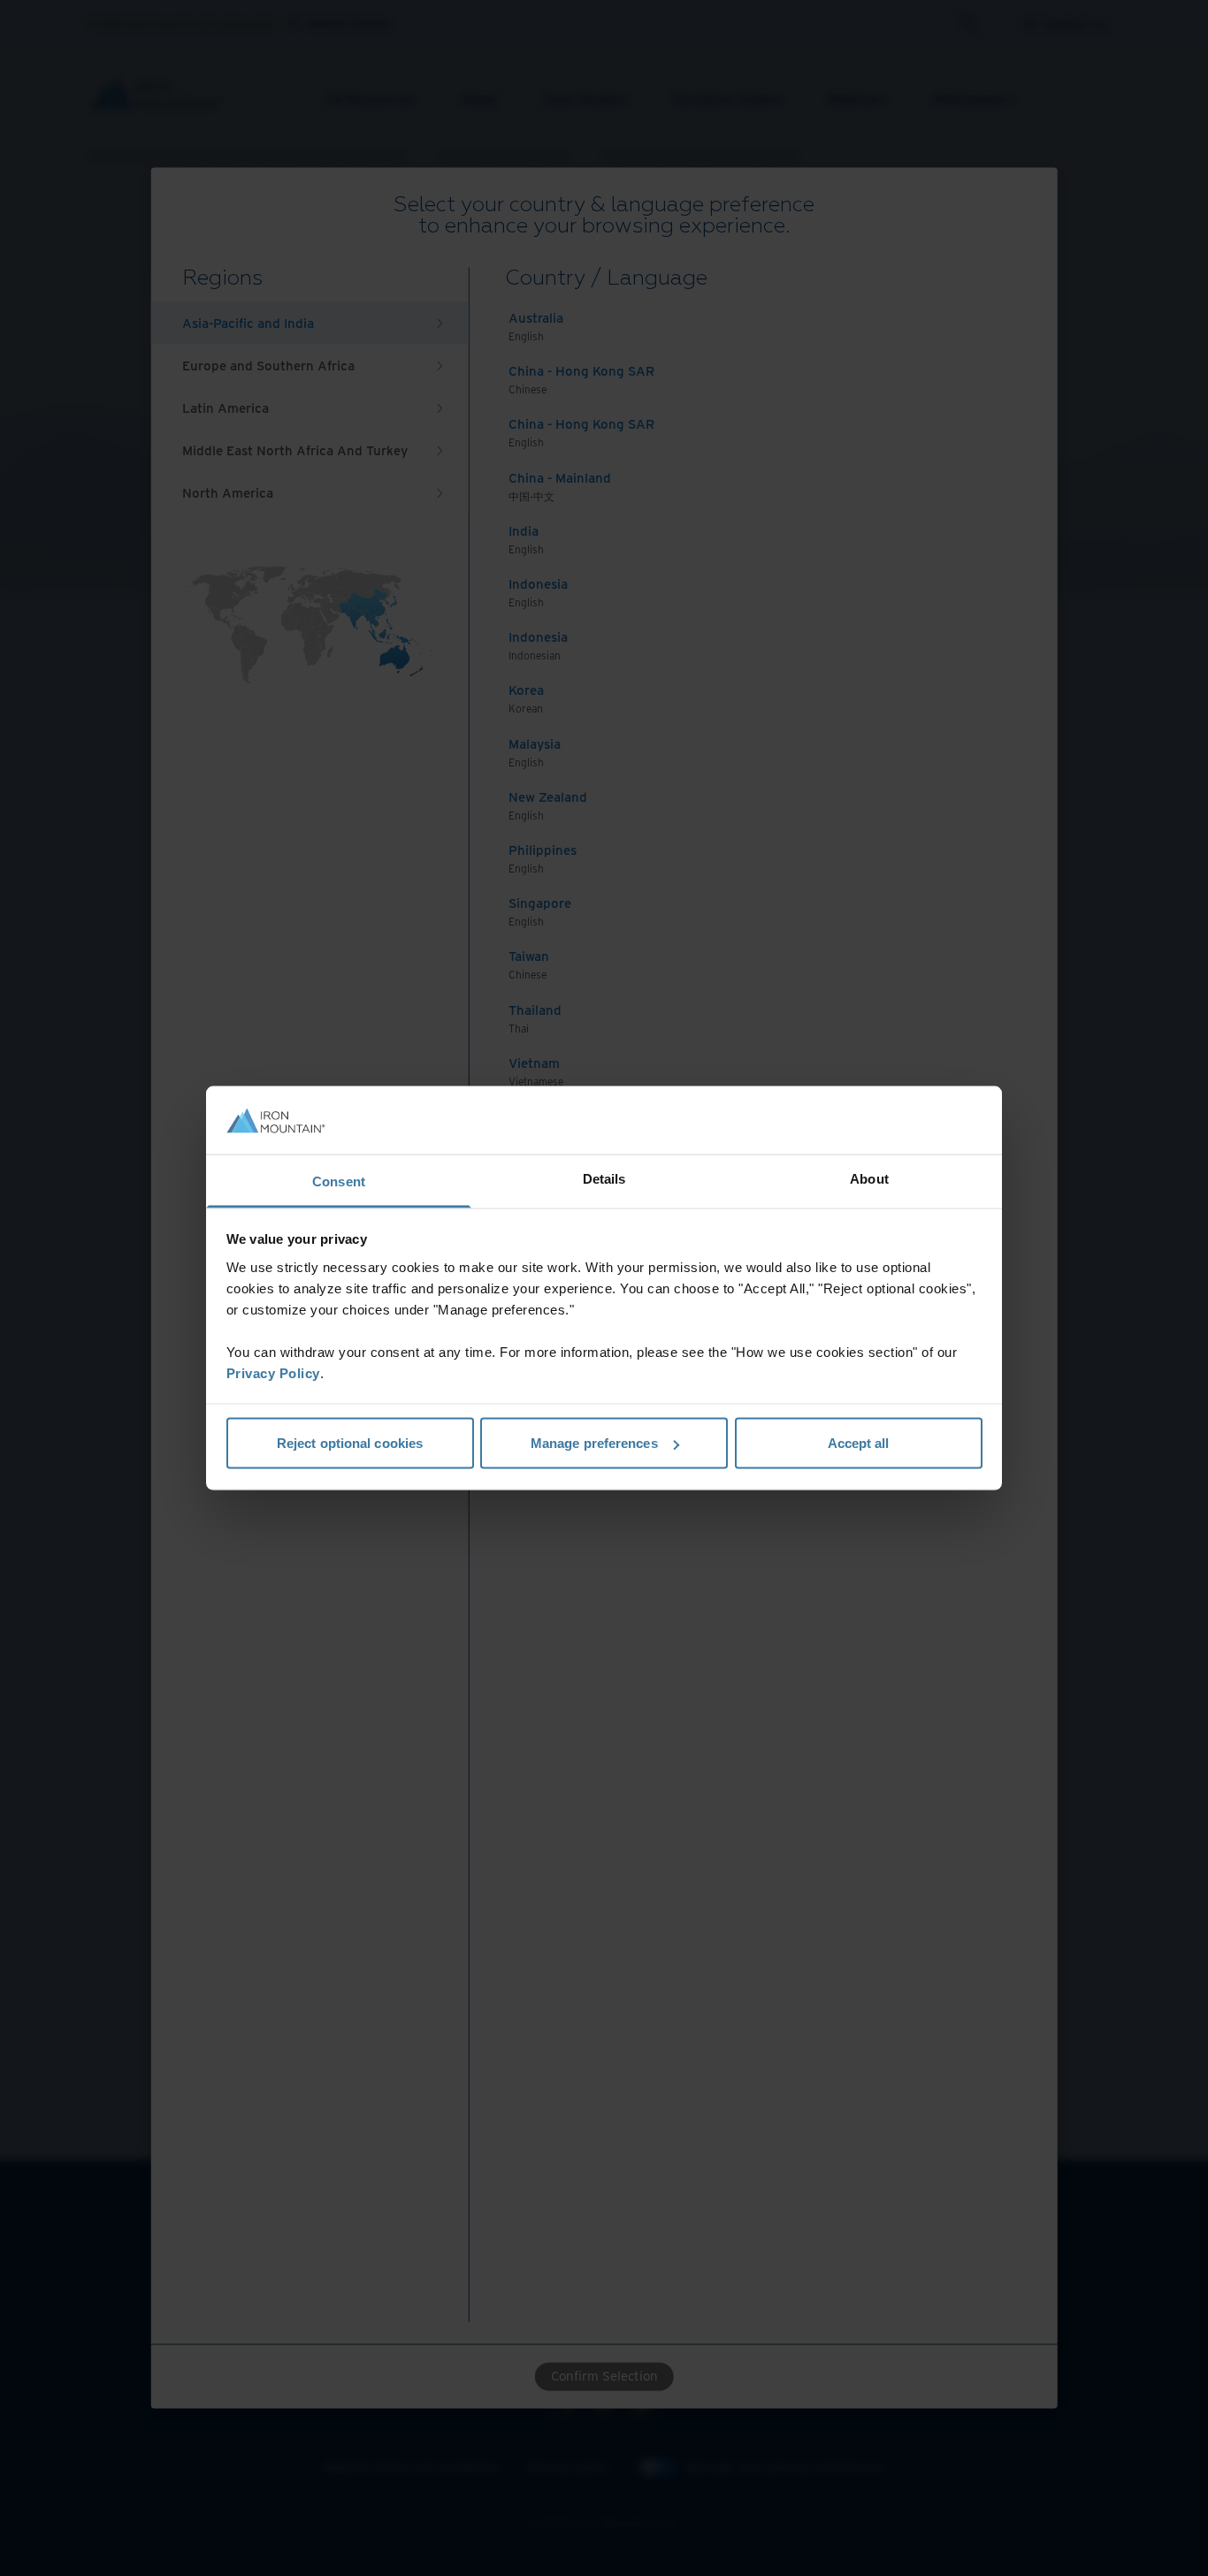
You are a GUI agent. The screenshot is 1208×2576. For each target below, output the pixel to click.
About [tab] (869, 1178)
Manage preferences (594, 1443)
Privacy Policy (273, 1372)
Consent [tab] (339, 1181)
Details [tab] (604, 1178)
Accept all (859, 1443)
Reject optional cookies (350, 1443)
